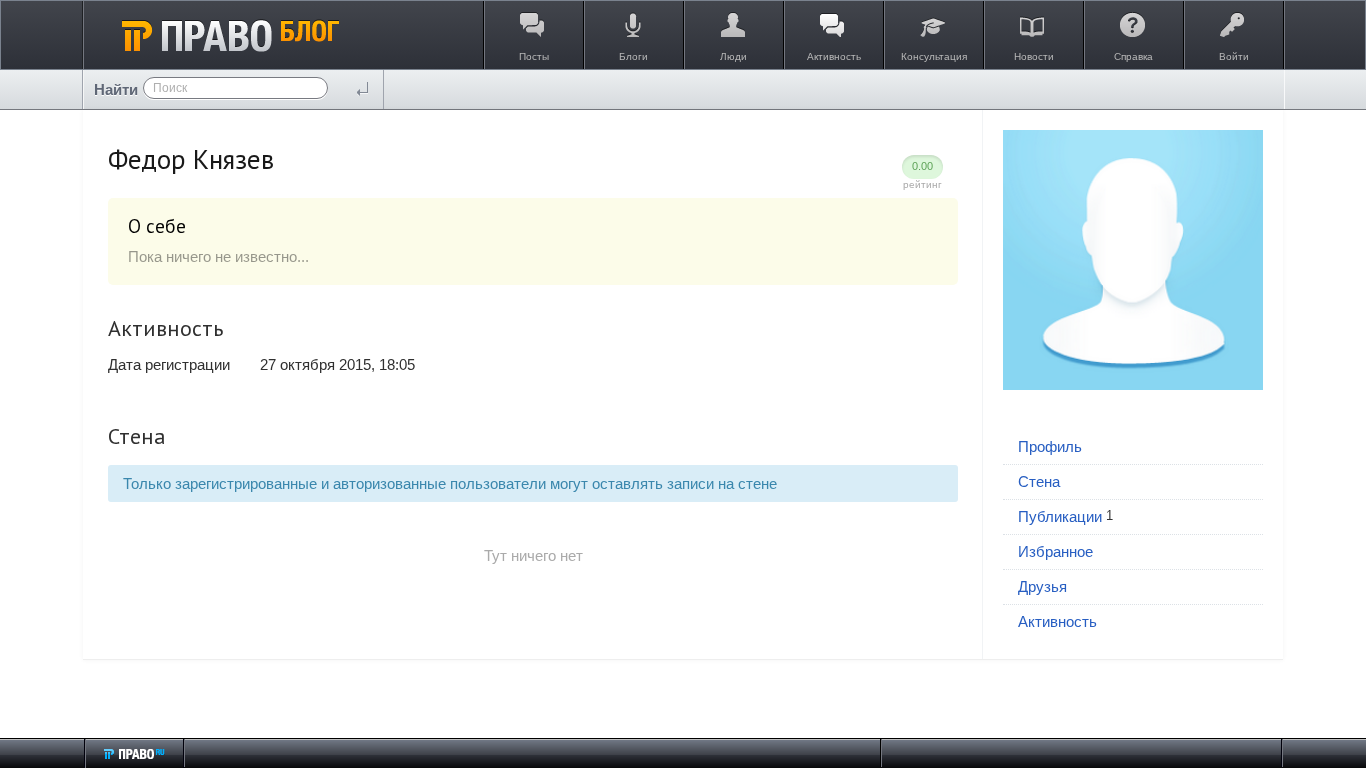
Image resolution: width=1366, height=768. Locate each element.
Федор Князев (191, 159)
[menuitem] (1133, 447)
